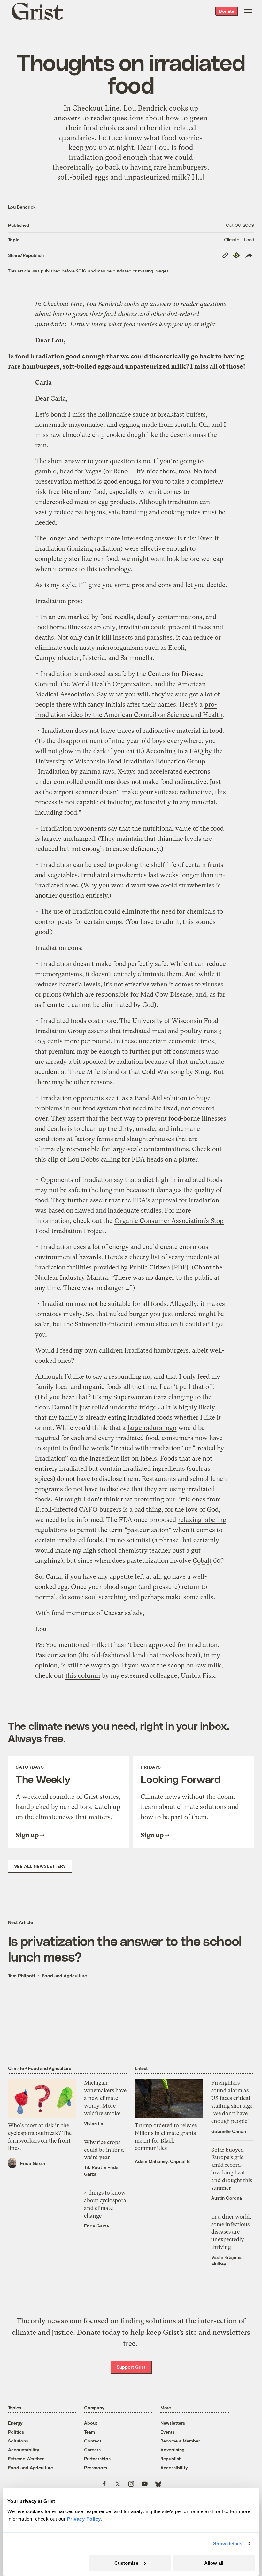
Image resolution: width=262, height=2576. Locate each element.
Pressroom (96, 2468)
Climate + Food (239, 239)
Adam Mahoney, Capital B (162, 2161)
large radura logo (152, 1428)
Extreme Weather (26, 2459)
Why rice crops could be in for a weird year (104, 2150)
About (91, 2423)
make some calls (190, 1597)
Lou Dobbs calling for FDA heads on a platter (133, 1159)
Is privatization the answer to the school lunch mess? (125, 1949)
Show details (228, 2544)
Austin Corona (227, 2198)
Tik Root (93, 2167)
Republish (171, 2459)
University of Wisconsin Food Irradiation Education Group (120, 761)
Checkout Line (63, 304)
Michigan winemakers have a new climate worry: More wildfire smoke (105, 2098)
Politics (16, 2432)
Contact (93, 2441)
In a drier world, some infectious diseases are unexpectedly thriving (231, 2232)
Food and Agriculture (64, 1976)
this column (83, 1676)
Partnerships (97, 2459)
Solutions (18, 2441)
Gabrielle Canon (229, 2131)
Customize (126, 2563)
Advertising (172, 2450)
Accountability (24, 2450)
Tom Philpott (22, 1976)
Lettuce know (88, 324)
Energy (15, 2423)
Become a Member (180, 2441)
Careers (92, 2450)
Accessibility (174, 2468)
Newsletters (173, 2423)
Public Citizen (150, 1267)
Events (167, 2432)
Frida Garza (33, 2163)
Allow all (214, 2563)
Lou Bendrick (22, 207)
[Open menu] (248, 11)
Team (89, 2432)
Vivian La (94, 2124)
